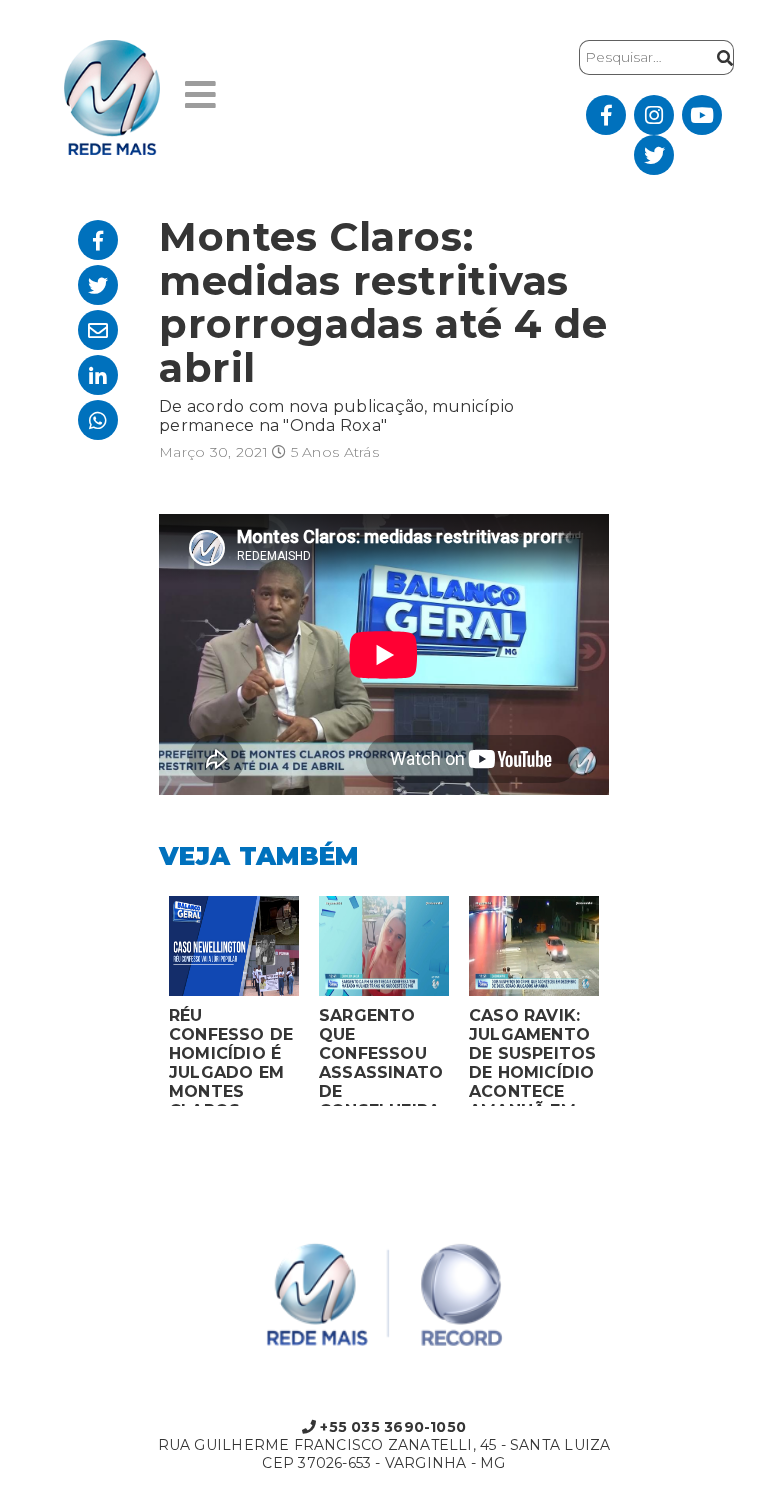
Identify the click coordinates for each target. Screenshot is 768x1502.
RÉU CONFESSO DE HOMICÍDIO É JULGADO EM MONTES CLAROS (231, 1056)
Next (624, 1006)
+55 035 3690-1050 (391, 1427)
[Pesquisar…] (720, 57)
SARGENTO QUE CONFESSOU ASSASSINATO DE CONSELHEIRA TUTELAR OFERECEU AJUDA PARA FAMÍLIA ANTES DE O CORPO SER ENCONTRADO (381, 1056)
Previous (144, 1006)
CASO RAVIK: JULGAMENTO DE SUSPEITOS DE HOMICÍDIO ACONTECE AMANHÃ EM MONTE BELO (533, 1056)
